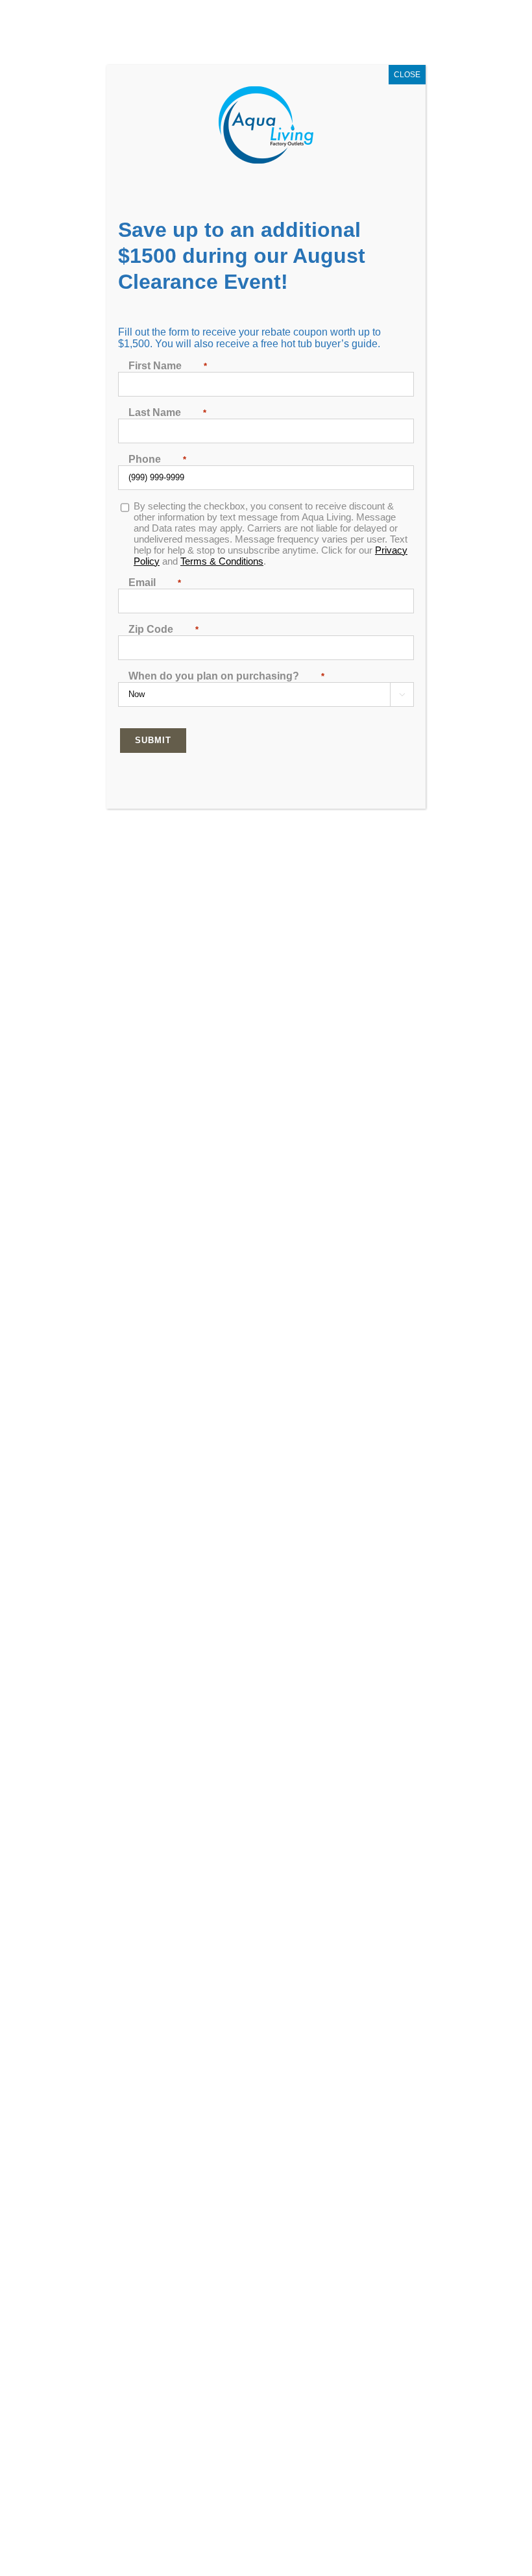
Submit (153, 740)
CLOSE (407, 75)
